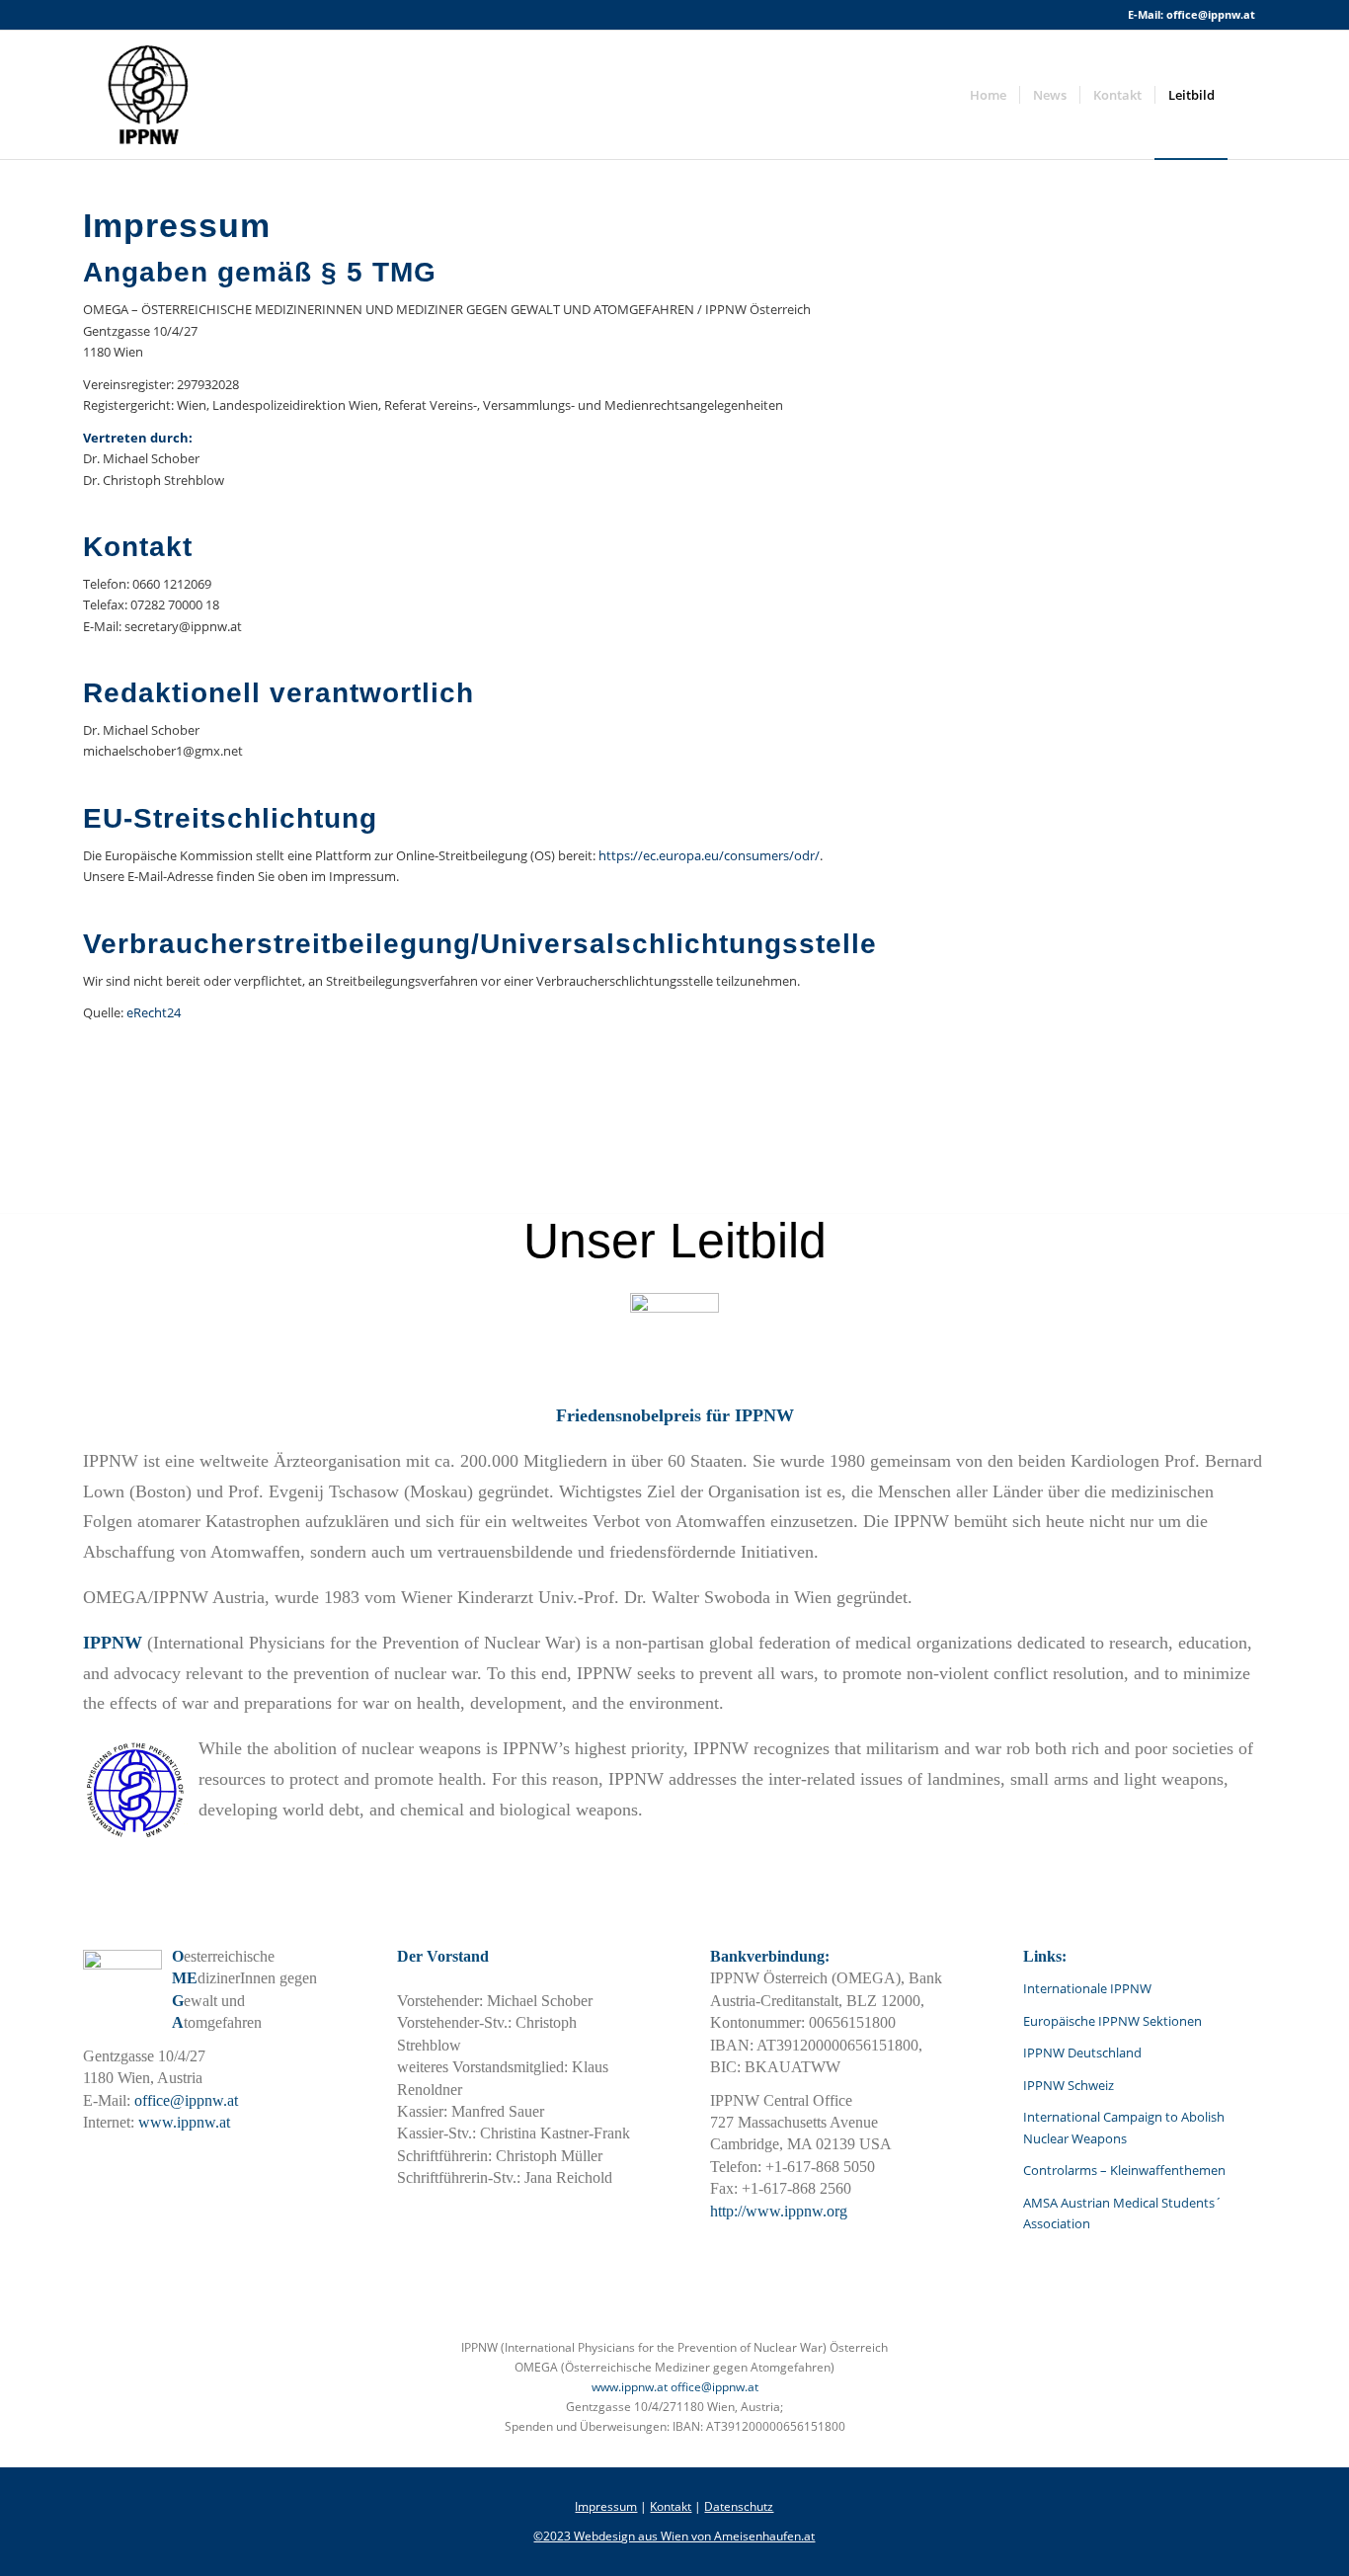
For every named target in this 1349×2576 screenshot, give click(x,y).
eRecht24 (154, 1012)
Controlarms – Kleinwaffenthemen (1124, 2170)
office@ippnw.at (1211, 14)
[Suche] (1247, 95)
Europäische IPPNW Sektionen (1112, 2021)
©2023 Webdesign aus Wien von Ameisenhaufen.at (674, 2536)
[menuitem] (988, 95)
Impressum (606, 2506)
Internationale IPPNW (1087, 1988)
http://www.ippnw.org (779, 2211)
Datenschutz (739, 2506)
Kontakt (671, 2506)
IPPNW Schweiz (1069, 2085)
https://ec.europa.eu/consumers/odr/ (709, 855)
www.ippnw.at (184, 2122)
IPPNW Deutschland (1082, 2053)
